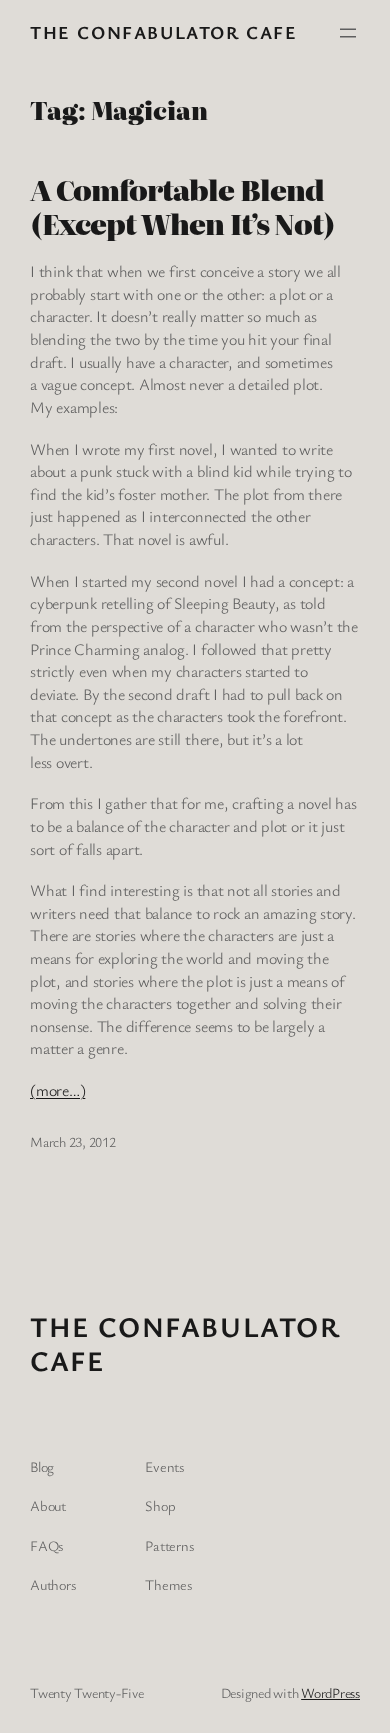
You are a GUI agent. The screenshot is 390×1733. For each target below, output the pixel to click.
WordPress (330, 1692)
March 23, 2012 (73, 1141)
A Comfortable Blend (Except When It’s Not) (182, 207)
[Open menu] (348, 33)
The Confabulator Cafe (164, 32)
